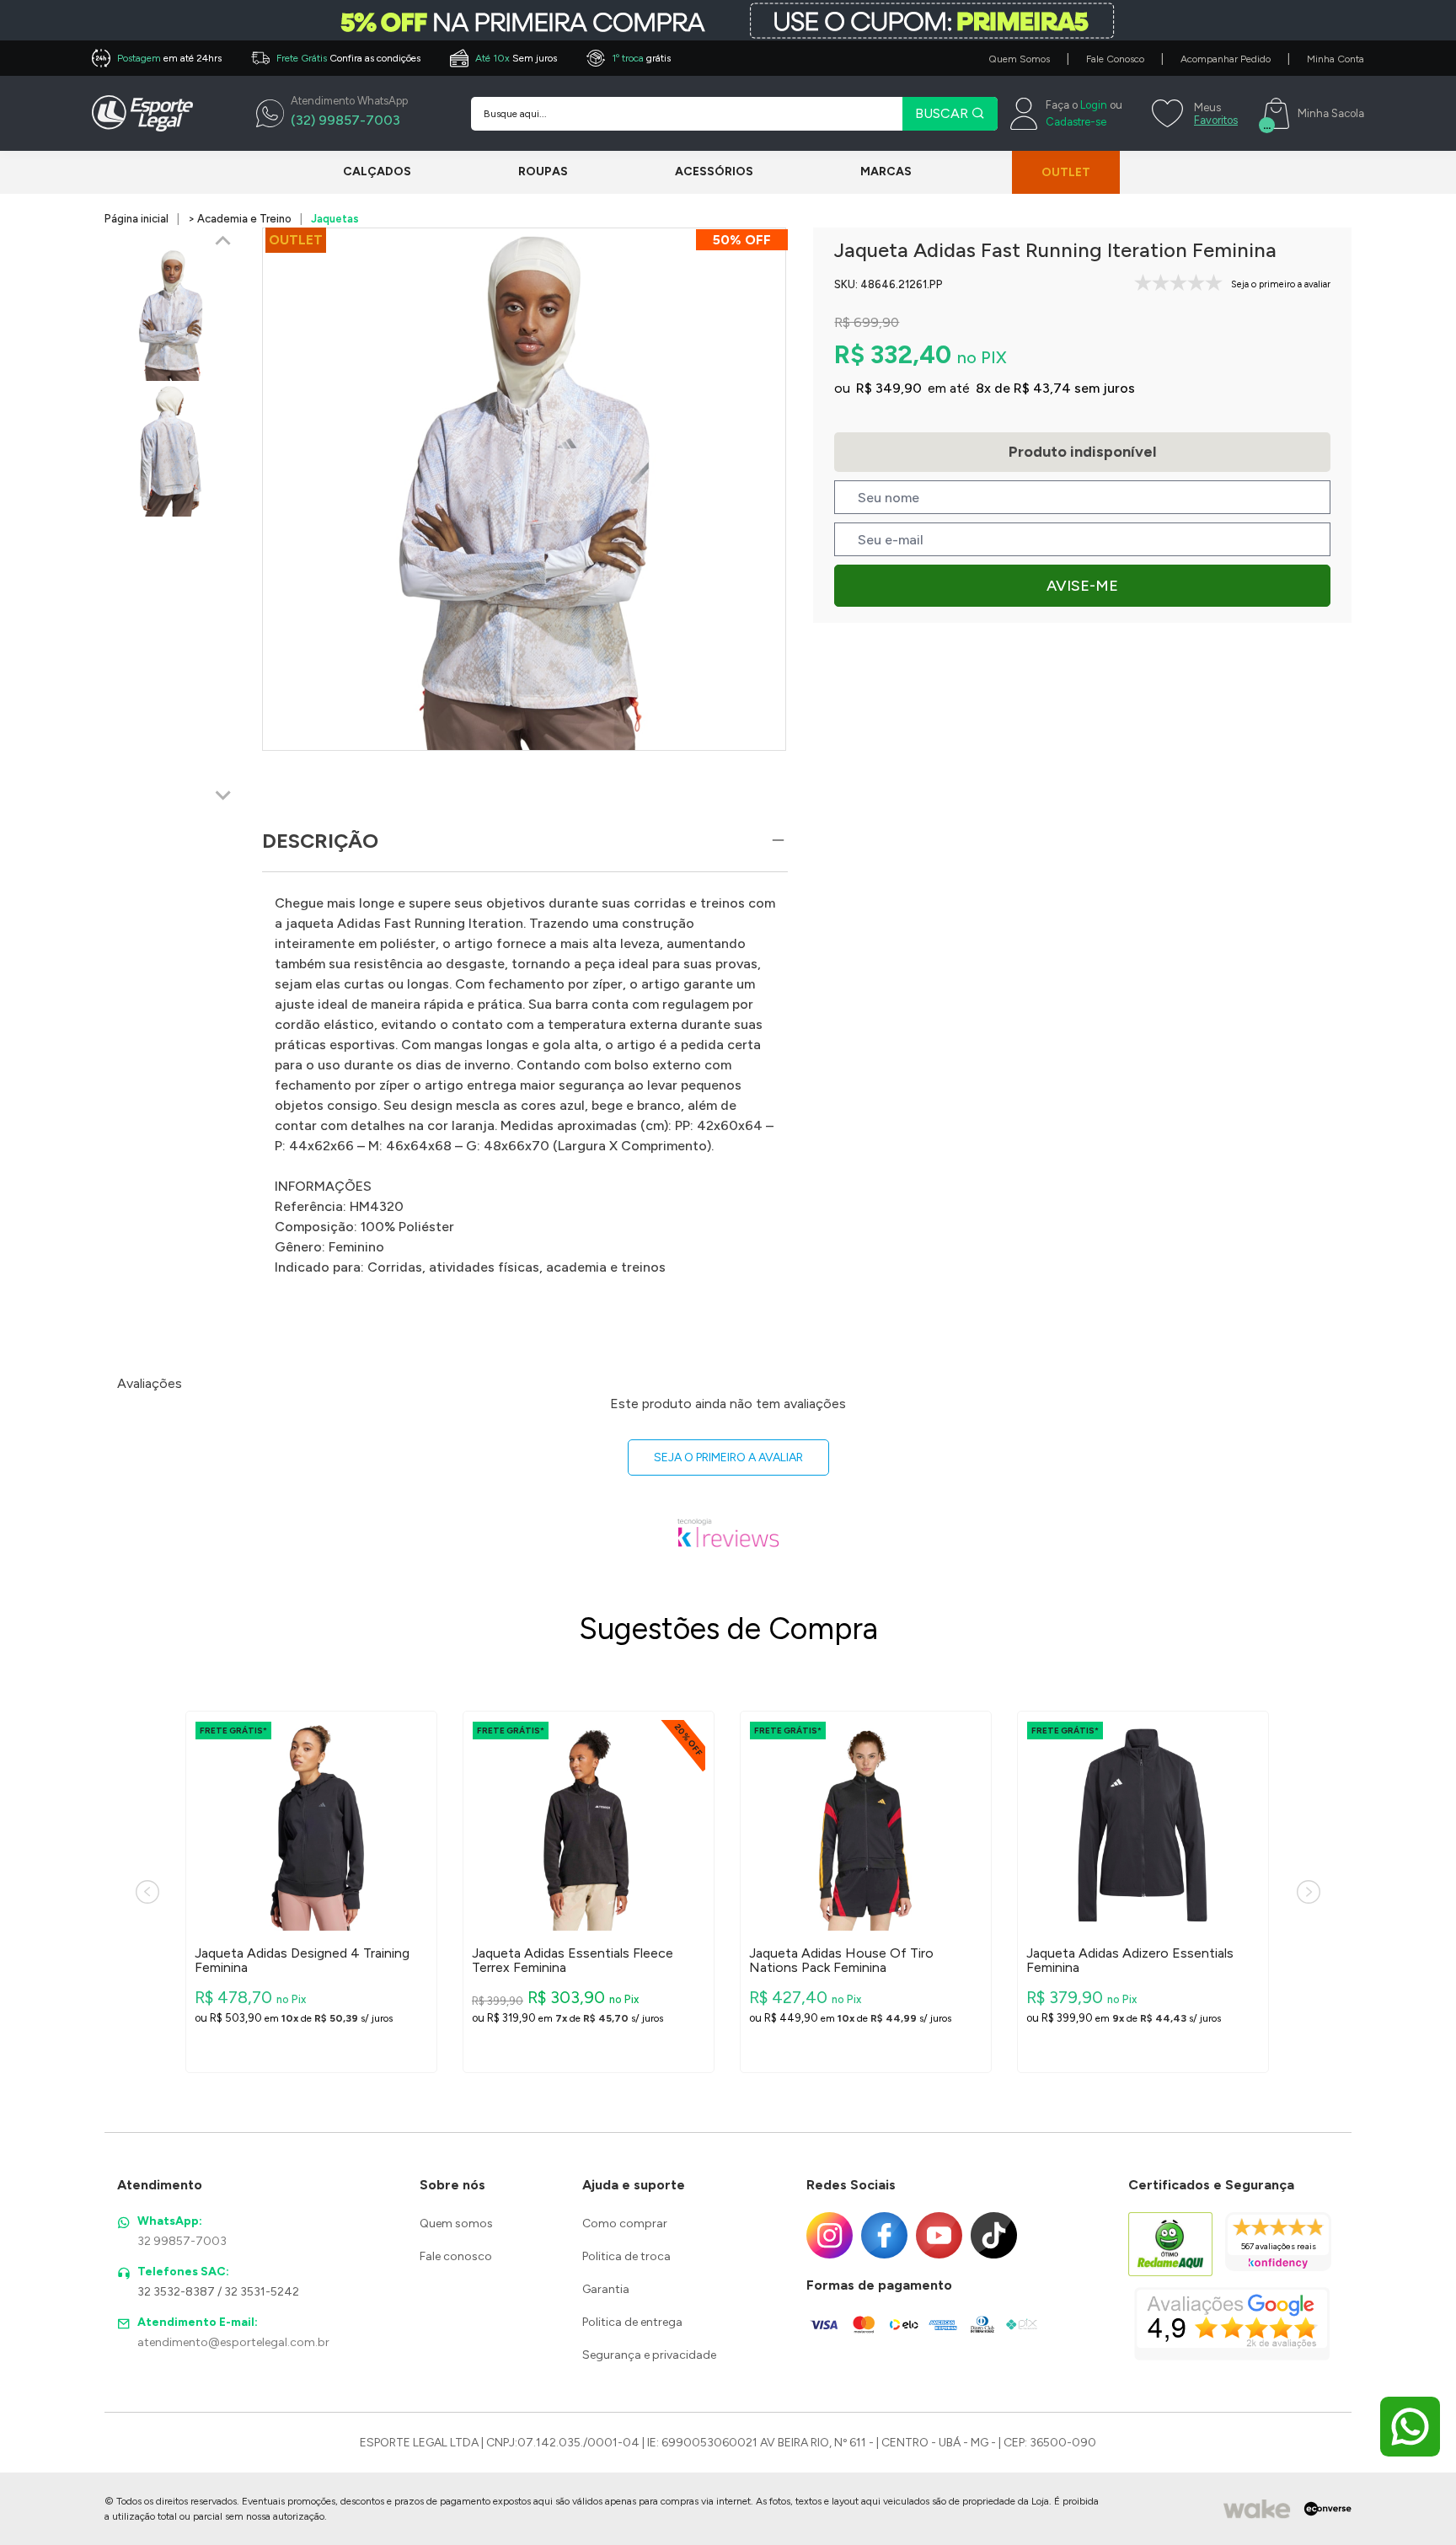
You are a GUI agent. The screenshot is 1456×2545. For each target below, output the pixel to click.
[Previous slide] (223, 242)
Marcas (886, 171)
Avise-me (1082, 586)
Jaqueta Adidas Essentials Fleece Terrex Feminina (573, 1961)
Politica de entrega (632, 2322)
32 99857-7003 (182, 2241)
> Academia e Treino (240, 219)
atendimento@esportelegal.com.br (233, 2342)
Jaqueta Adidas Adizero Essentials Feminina (1130, 1961)
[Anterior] (147, 1892)
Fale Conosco (1115, 59)
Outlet (1066, 172)
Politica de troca (626, 2256)
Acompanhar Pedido (1226, 59)
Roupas (543, 171)
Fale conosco (456, 2256)
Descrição (320, 841)
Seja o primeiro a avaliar (728, 1457)
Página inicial (136, 219)
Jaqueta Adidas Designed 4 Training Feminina (302, 1961)
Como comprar (625, 2224)
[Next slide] (223, 795)
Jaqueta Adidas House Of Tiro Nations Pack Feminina (841, 1961)
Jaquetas (335, 219)
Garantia (606, 2289)
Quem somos (456, 2224)
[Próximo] (1309, 1892)
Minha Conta (1336, 59)
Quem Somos (1019, 59)
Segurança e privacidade (649, 2355)
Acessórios (714, 171)
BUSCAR (943, 113)
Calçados (377, 171)
